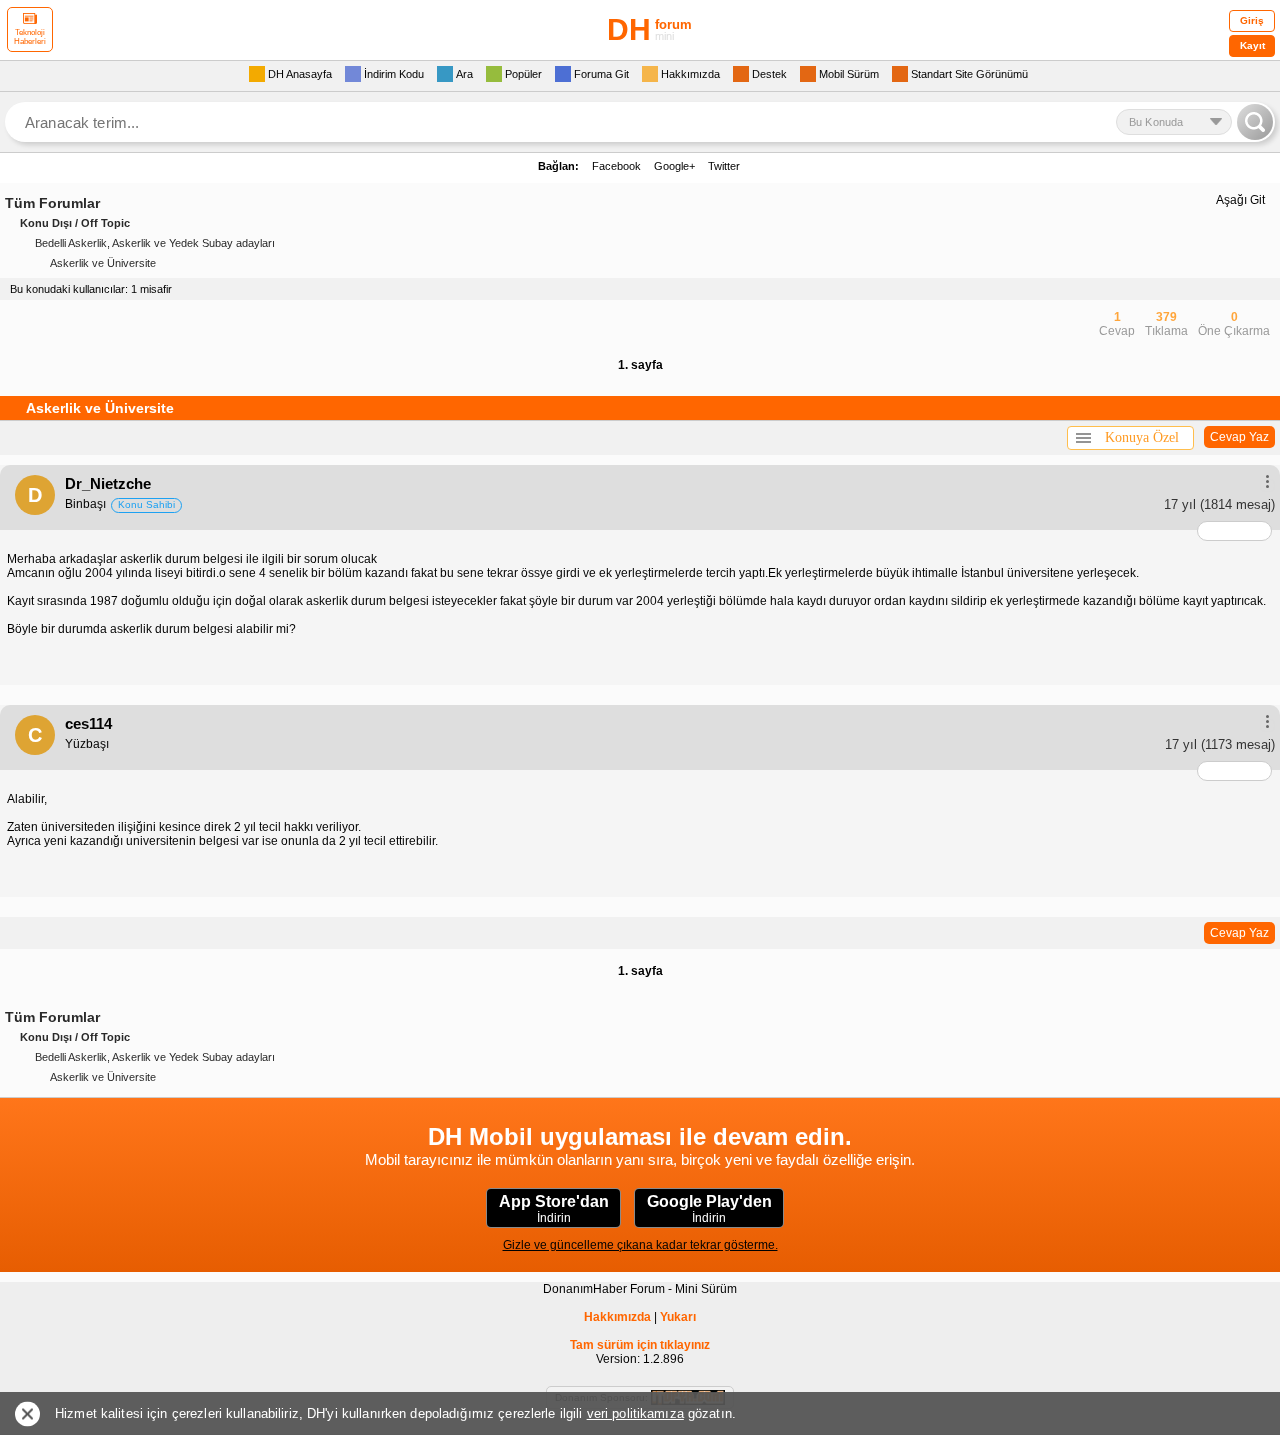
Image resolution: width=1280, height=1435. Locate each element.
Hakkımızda (617, 1317)
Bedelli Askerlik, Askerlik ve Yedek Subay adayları (155, 243)
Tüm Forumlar (52, 203)
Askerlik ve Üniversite (103, 263)
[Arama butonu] (1255, 122)
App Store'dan (554, 1209)
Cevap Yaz (1239, 437)
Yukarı (678, 1317)
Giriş (1252, 20)
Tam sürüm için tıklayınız (640, 1345)
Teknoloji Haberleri (30, 37)
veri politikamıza (635, 1413)
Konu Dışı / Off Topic (75, 223)
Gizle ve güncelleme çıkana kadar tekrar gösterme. (640, 1245)
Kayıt (1252, 45)
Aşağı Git (1240, 200)
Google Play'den (709, 1209)
